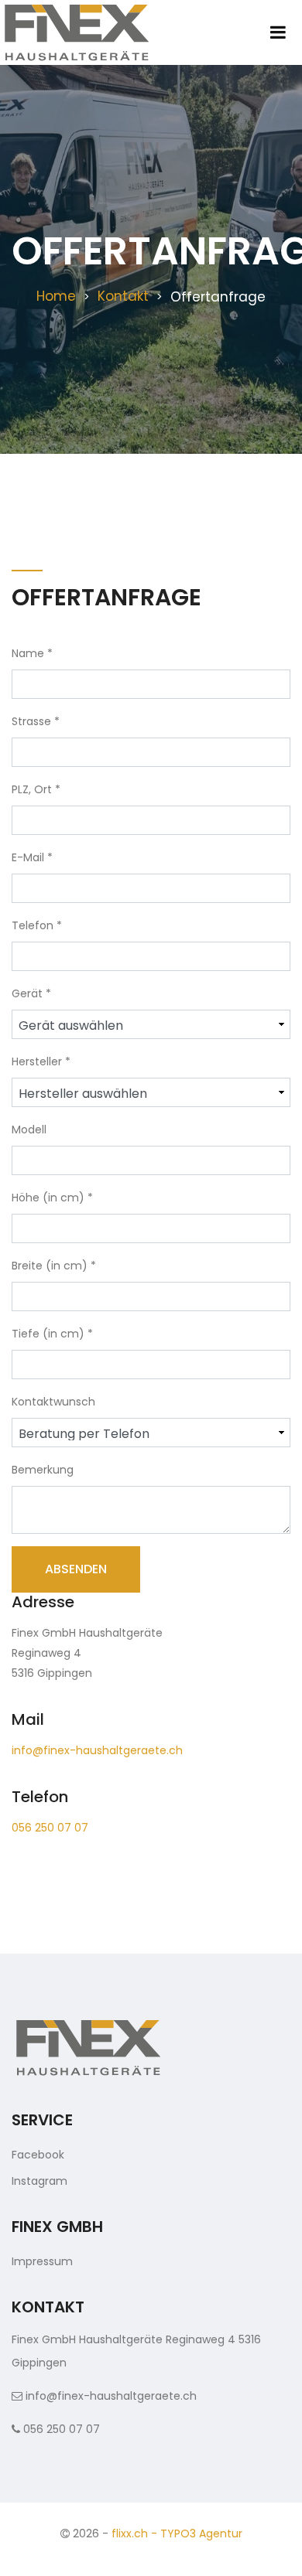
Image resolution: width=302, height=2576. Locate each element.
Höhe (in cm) (52, 1198)
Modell (29, 1130)
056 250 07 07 (50, 1828)
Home (56, 296)
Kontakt (123, 296)
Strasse (36, 721)
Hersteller (41, 1061)
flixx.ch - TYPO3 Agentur (177, 2533)
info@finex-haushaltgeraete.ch (97, 1750)
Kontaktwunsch (53, 1402)
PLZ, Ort (36, 789)
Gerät (31, 993)
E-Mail (32, 857)
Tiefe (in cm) (52, 1334)
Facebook (38, 2155)
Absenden (76, 1569)
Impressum (42, 2261)
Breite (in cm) (54, 1266)
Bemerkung (43, 1470)
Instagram (39, 2181)
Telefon (37, 925)
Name (32, 653)
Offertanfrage (218, 297)
